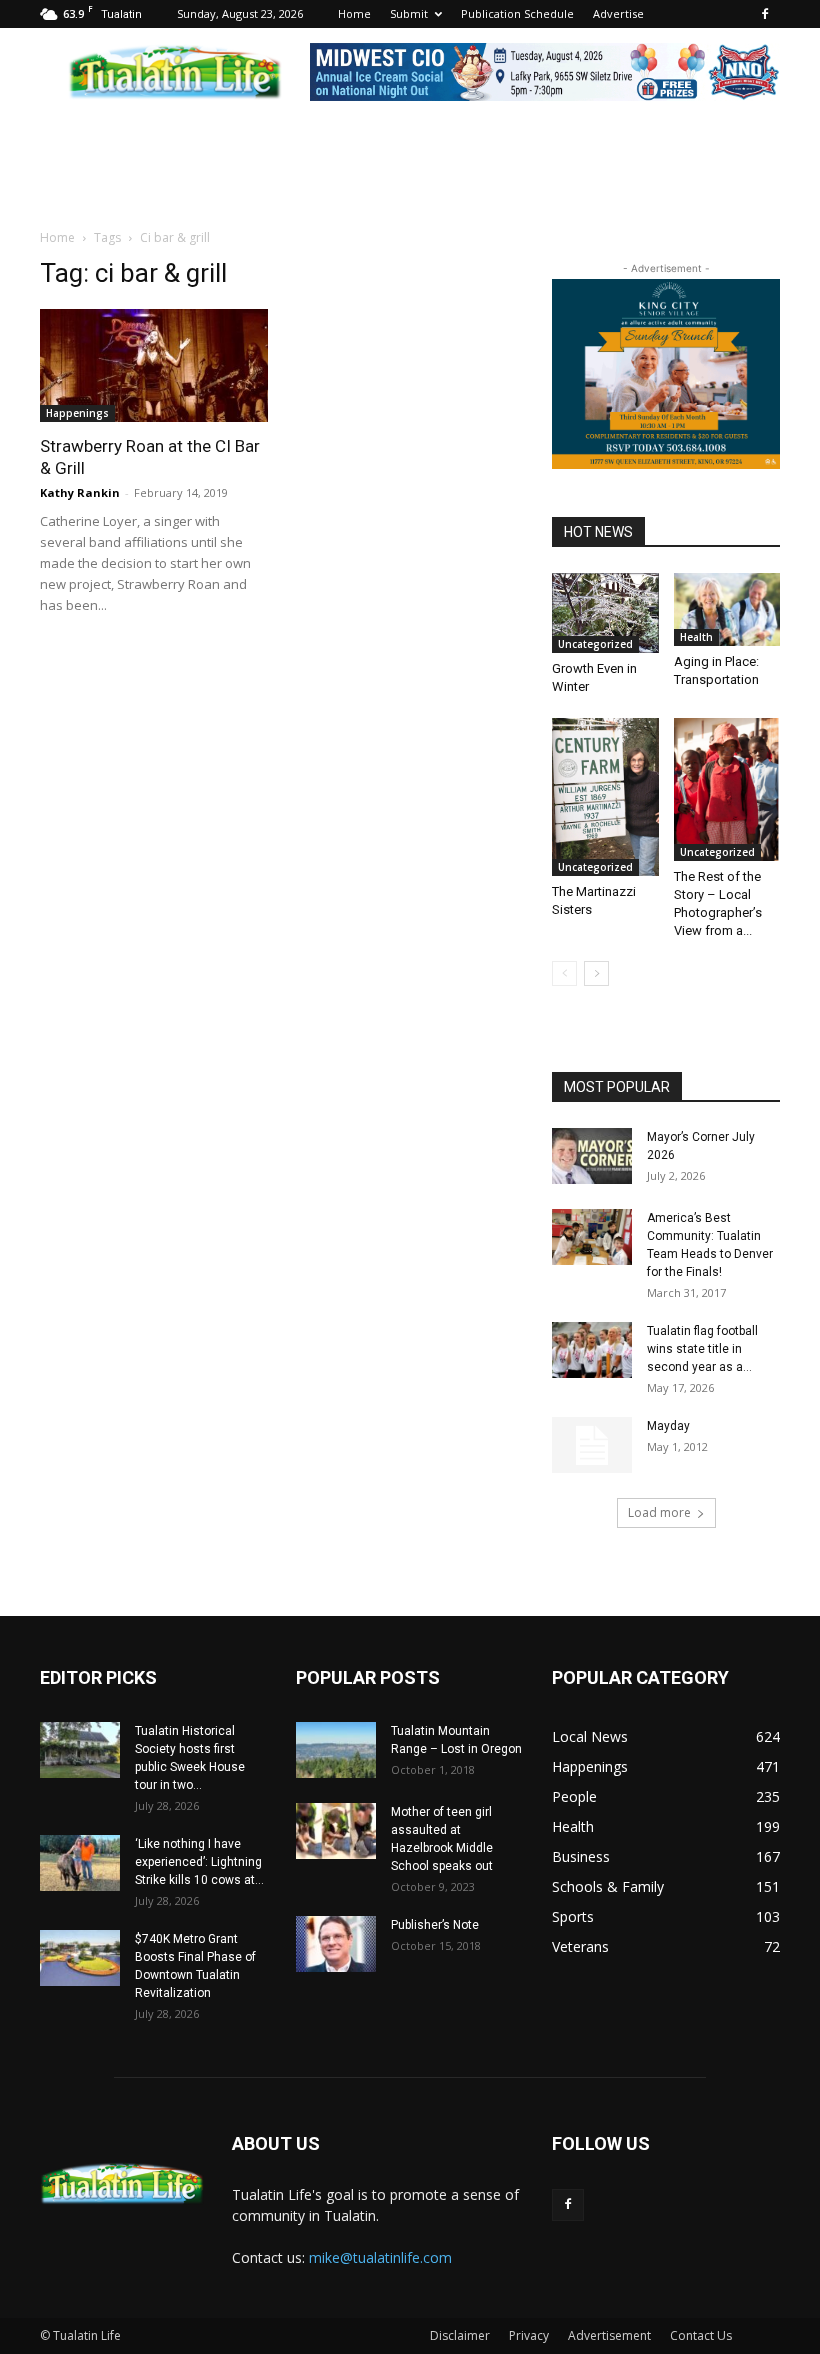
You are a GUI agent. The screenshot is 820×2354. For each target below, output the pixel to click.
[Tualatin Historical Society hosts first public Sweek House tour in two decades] (80, 1750)
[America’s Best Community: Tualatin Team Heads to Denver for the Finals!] (592, 1237)
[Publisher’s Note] (336, 1944)
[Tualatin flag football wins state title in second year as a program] (592, 1350)
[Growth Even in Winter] (605, 613)
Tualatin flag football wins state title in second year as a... (702, 1349)
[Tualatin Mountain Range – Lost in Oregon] (336, 1750)
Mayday (668, 1426)
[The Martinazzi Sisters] (605, 797)
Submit (409, 13)
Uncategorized (595, 644)
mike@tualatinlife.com (380, 2257)
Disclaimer (460, 2335)
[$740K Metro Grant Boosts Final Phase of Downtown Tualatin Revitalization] (80, 1958)
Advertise (618, 13)
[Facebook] (765, 14)
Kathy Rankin (80, 492)
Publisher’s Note (435, 1925)
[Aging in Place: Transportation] (727, 609)
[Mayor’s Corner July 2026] (592, 1156)
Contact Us (701, 2335)
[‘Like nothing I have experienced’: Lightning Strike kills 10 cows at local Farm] (80, 1863)
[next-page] (596, 973)
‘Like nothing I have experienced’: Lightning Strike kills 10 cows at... (199, 1862)
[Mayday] (592, 1445)
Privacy (529, 2335)
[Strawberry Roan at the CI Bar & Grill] (154, 365)
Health (696, 637)
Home (354, 13)
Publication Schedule (517, 13)
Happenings (77, 413)
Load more (659, 1512)
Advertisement (609, 2335)
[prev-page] (564, 973)
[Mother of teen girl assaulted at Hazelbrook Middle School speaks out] (336, 1831)
